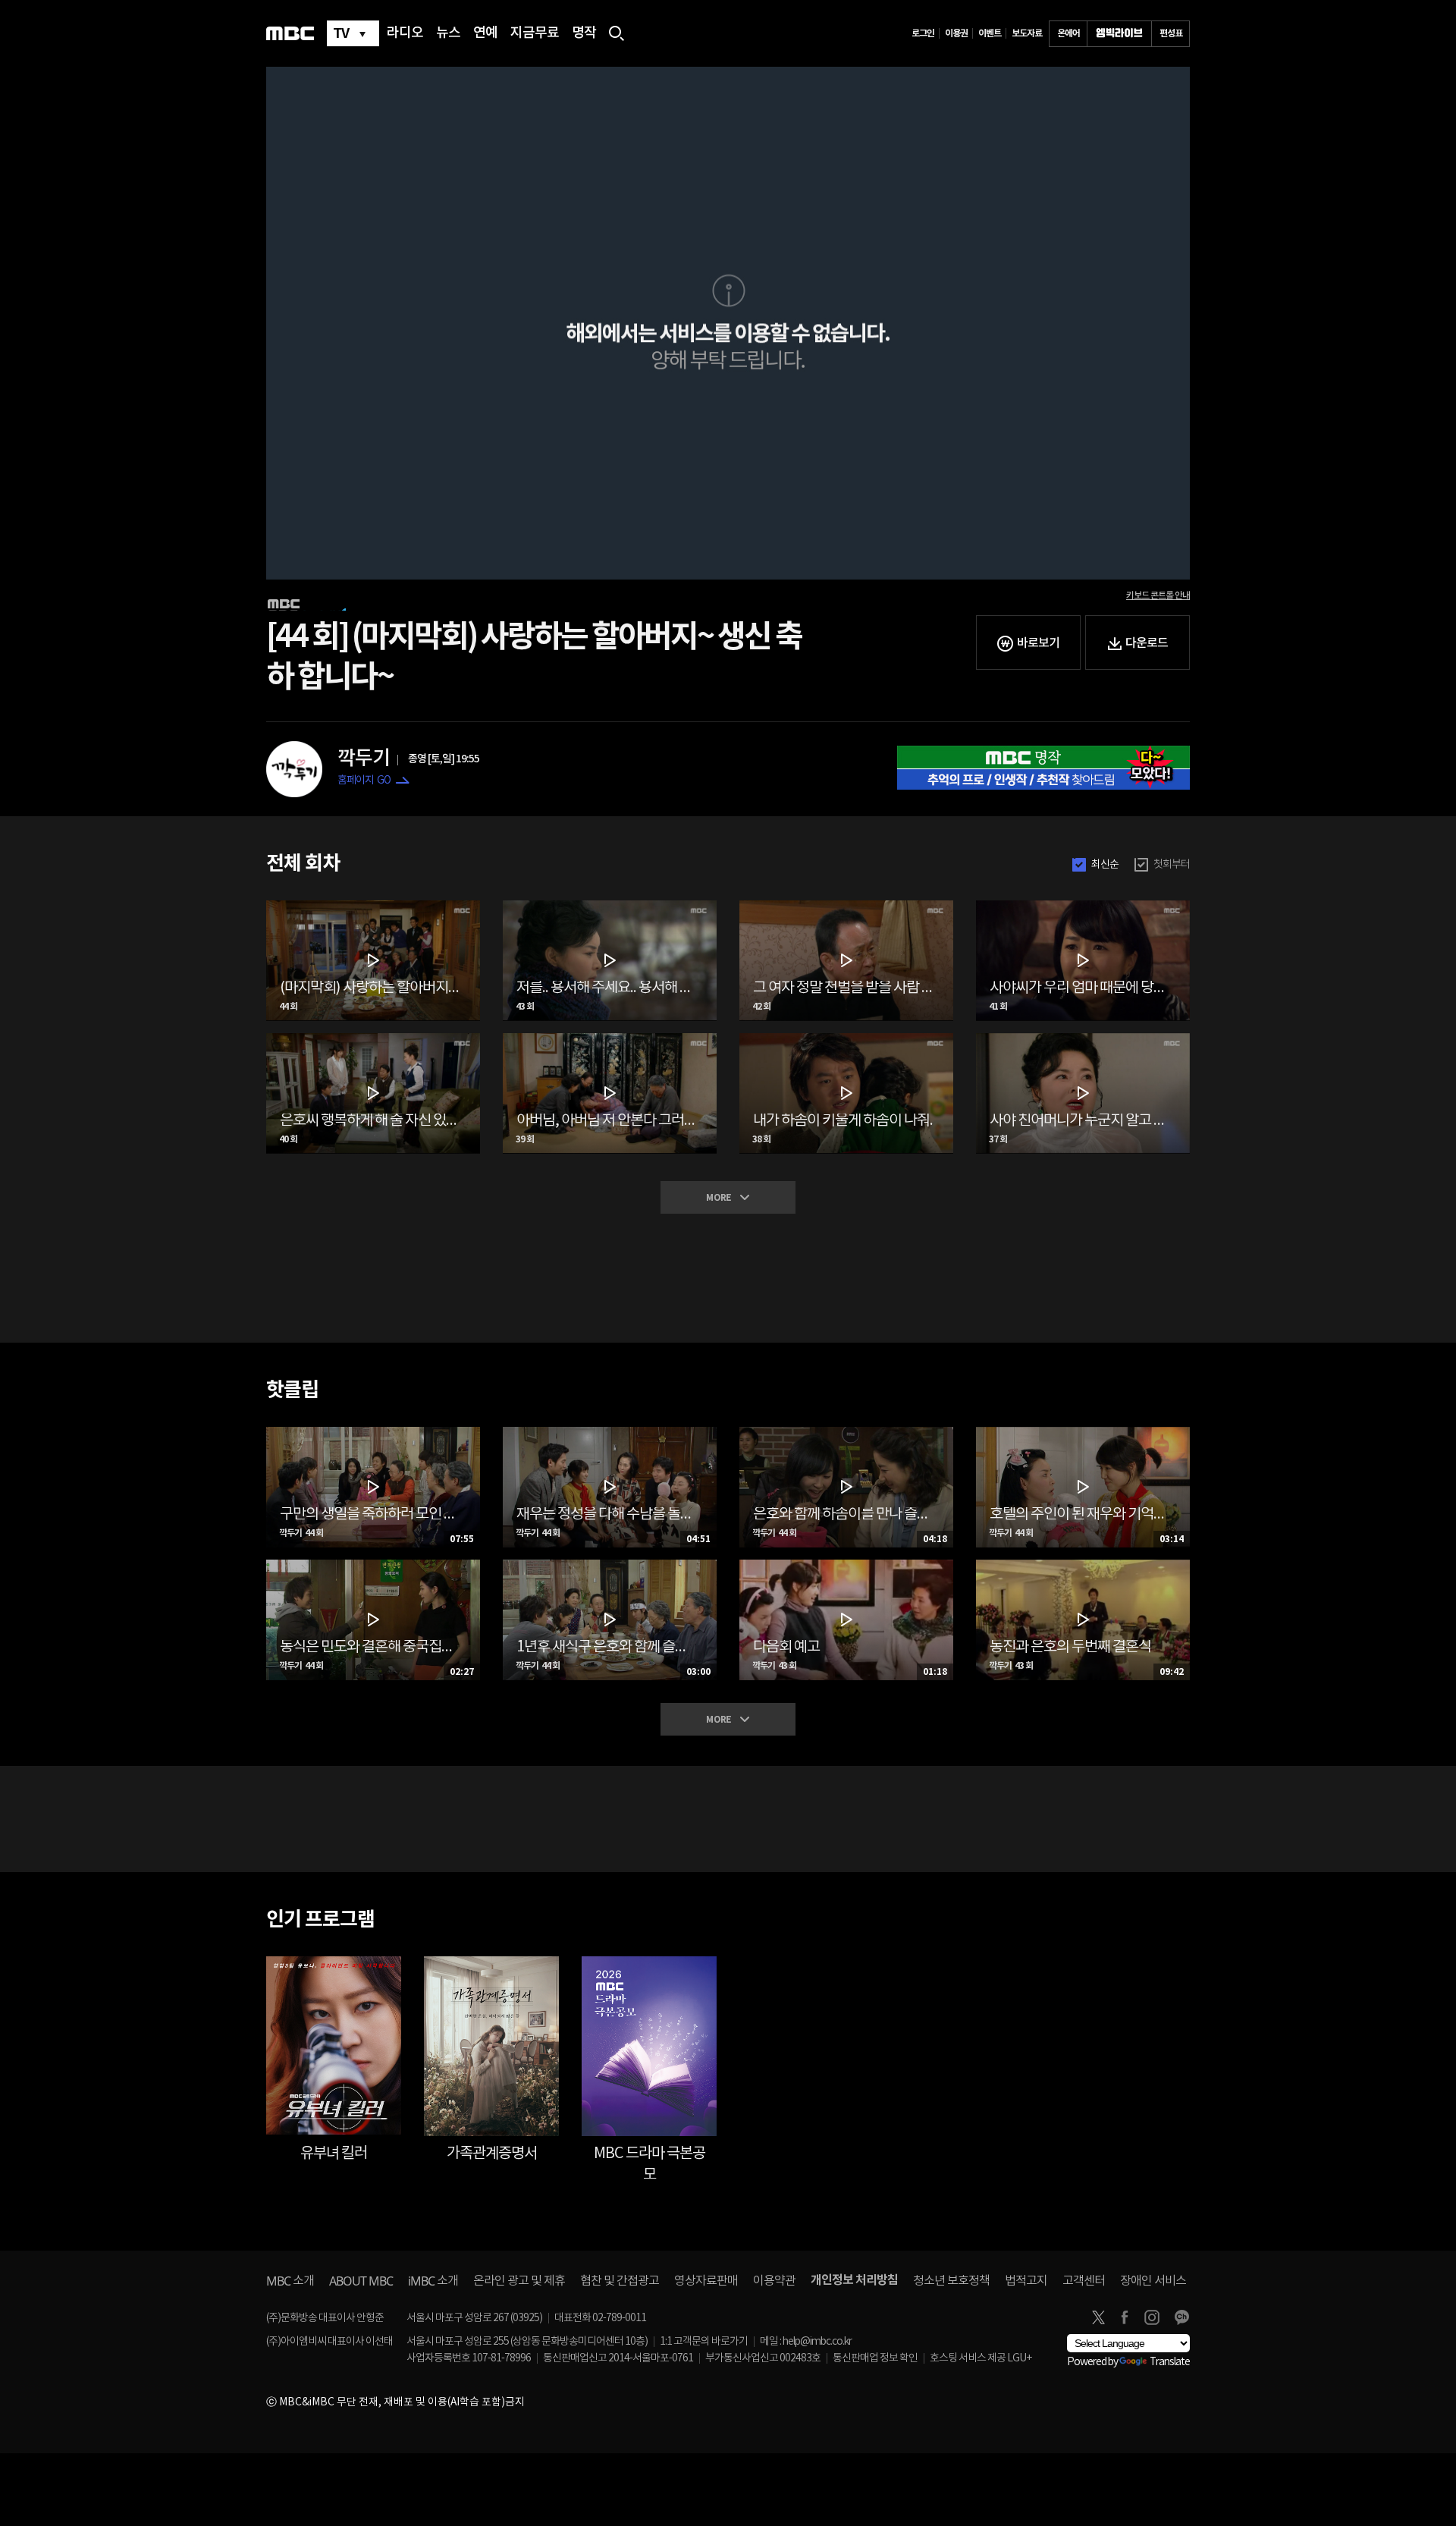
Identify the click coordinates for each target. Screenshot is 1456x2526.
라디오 (405, 33)
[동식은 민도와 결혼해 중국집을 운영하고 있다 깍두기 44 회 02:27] (373, 1566)
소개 (290, 2281)
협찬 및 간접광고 (620, 2281)
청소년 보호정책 (951, 2281)
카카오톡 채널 (1181, 2317)
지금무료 (535, 33)
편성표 (1171, 33)
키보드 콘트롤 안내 (1158, 595)
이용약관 (774, 2281)
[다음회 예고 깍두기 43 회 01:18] (846, 1566)
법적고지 (1026, 2281)
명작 (584, 33)
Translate (1170, 2362)
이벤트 (990, 33)
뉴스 (448, 33)
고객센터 (1084, 2281)
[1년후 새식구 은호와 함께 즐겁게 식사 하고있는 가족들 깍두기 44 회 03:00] (610, 1566)
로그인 (923, 33)
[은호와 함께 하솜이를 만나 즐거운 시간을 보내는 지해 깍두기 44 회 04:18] (846, 1433)
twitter (1098, 2317)
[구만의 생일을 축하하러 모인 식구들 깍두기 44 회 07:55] (373, 1433)
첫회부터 (1172, 865)
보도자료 (1027, 33)
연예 (485, 33)
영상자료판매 (706, 2281)
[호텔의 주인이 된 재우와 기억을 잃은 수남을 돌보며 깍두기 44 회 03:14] (1083, 1433)
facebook (1125, 2317)
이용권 (956, 33)
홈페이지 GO (364, 781)
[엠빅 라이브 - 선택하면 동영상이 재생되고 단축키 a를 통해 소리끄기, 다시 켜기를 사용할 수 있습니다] (1119, 34)
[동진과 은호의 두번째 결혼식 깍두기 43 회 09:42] (1083, 1566)
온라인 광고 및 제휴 (519, 2281)
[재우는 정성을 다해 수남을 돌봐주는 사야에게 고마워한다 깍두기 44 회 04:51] (610, 1433)
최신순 (1105, 865)
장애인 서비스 (1153, 2281)
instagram (1152, 2317)
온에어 (1068, 33)
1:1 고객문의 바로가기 (704, 2342)
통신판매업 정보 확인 (875, 2358)
